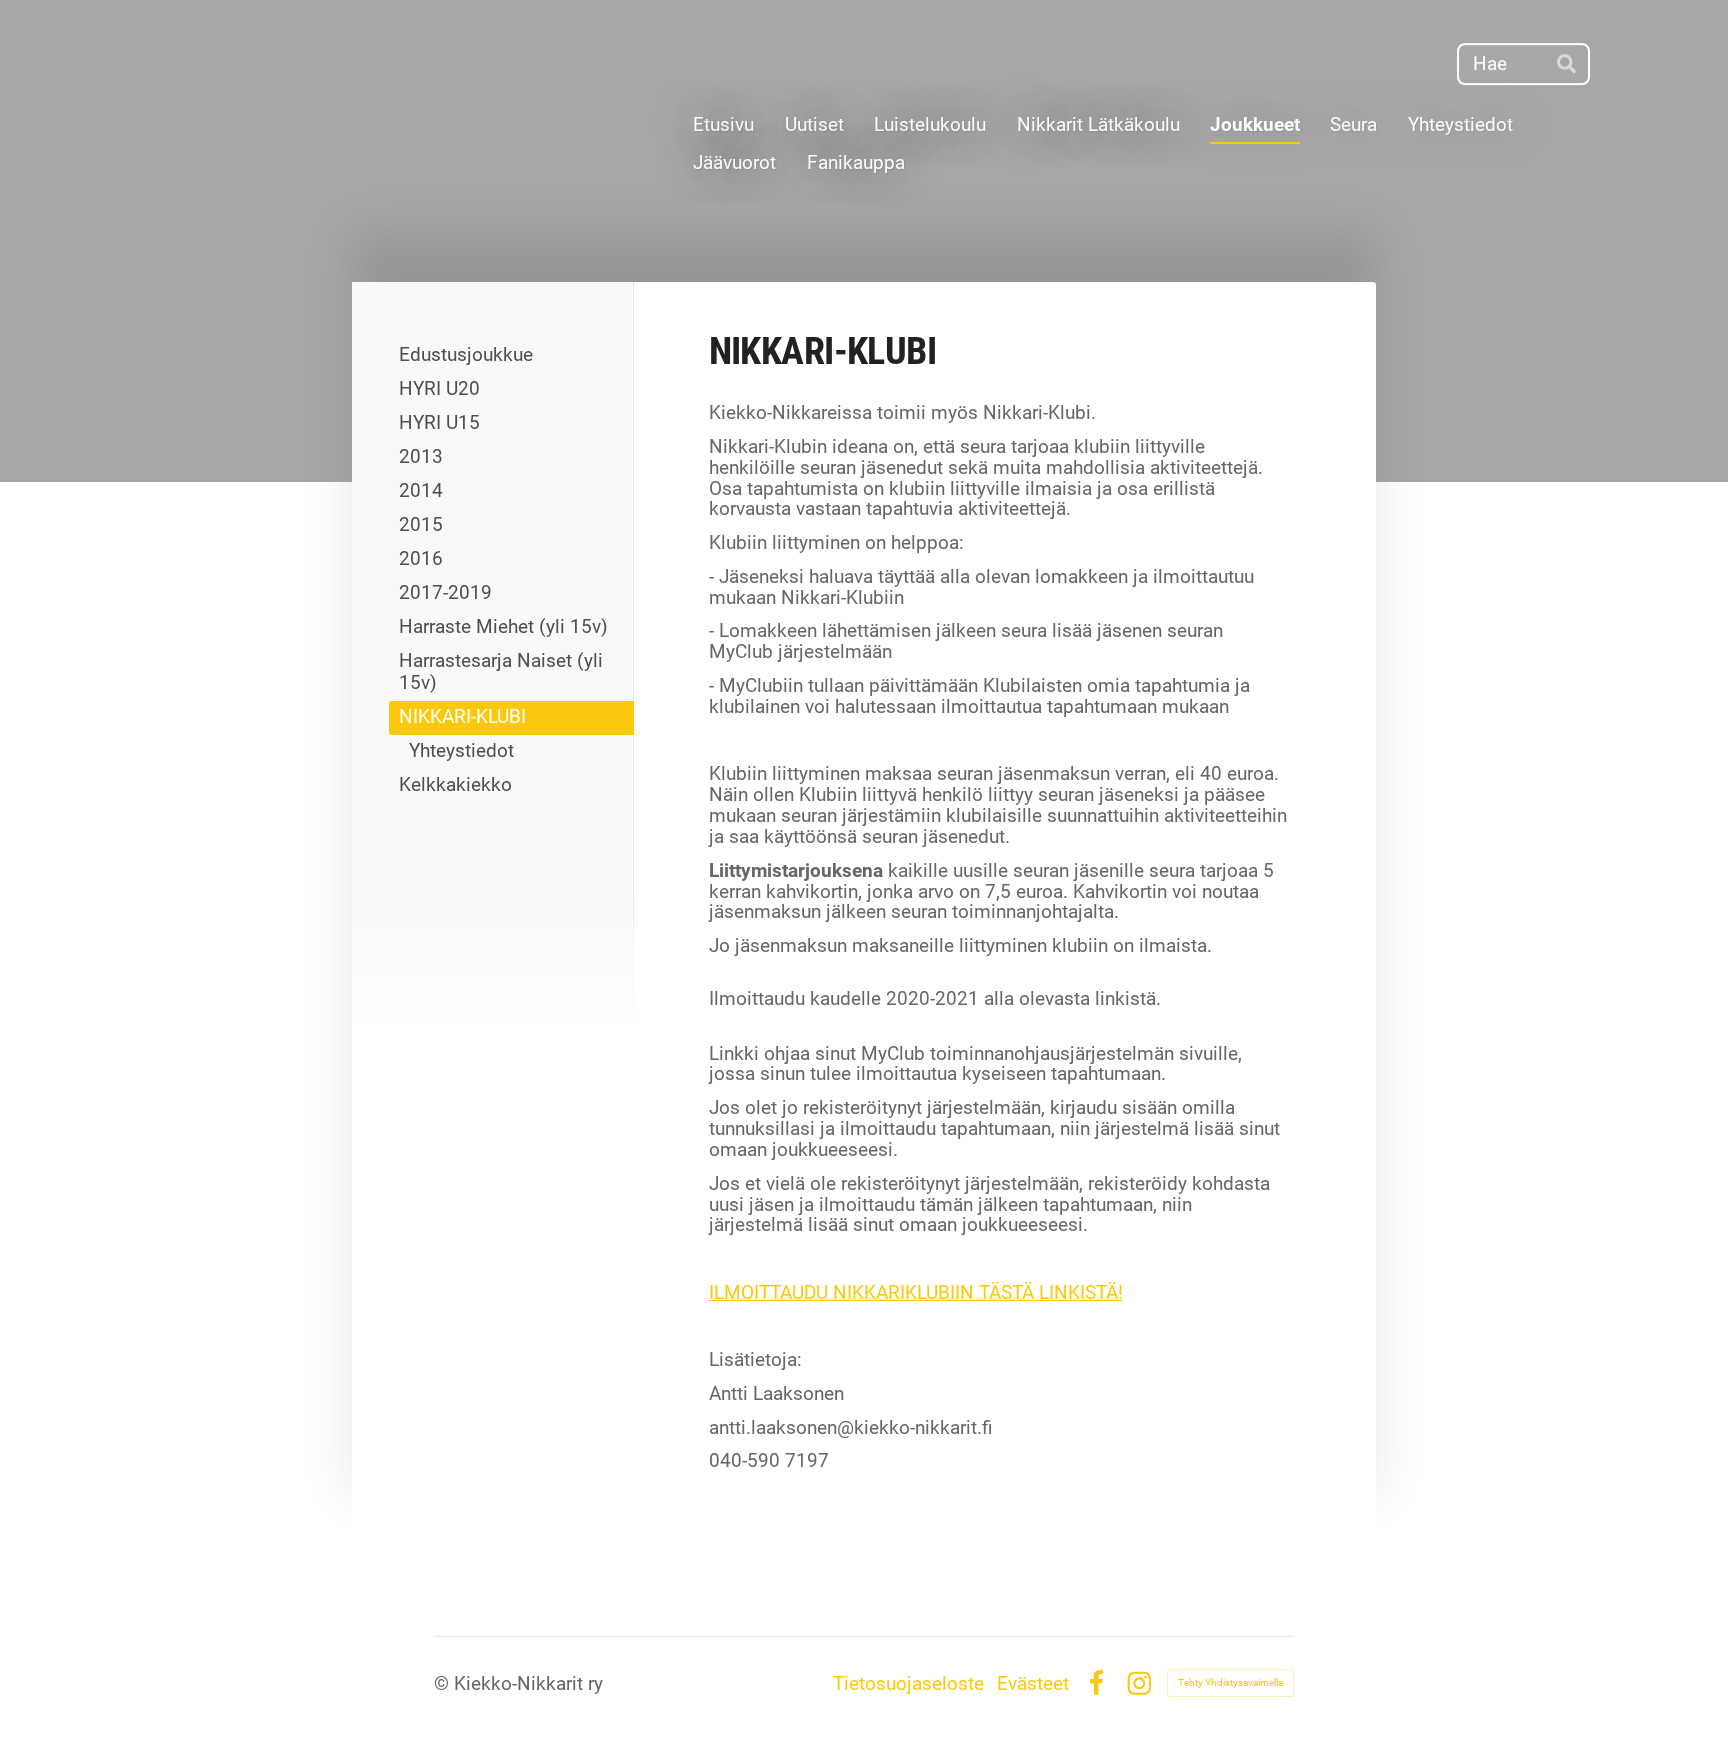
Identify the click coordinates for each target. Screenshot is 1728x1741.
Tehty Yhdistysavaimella (1230, 1682)
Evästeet (1033, 1683)
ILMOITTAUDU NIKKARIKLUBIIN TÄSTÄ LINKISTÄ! (916, 1292)
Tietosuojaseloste (908, 1683)
